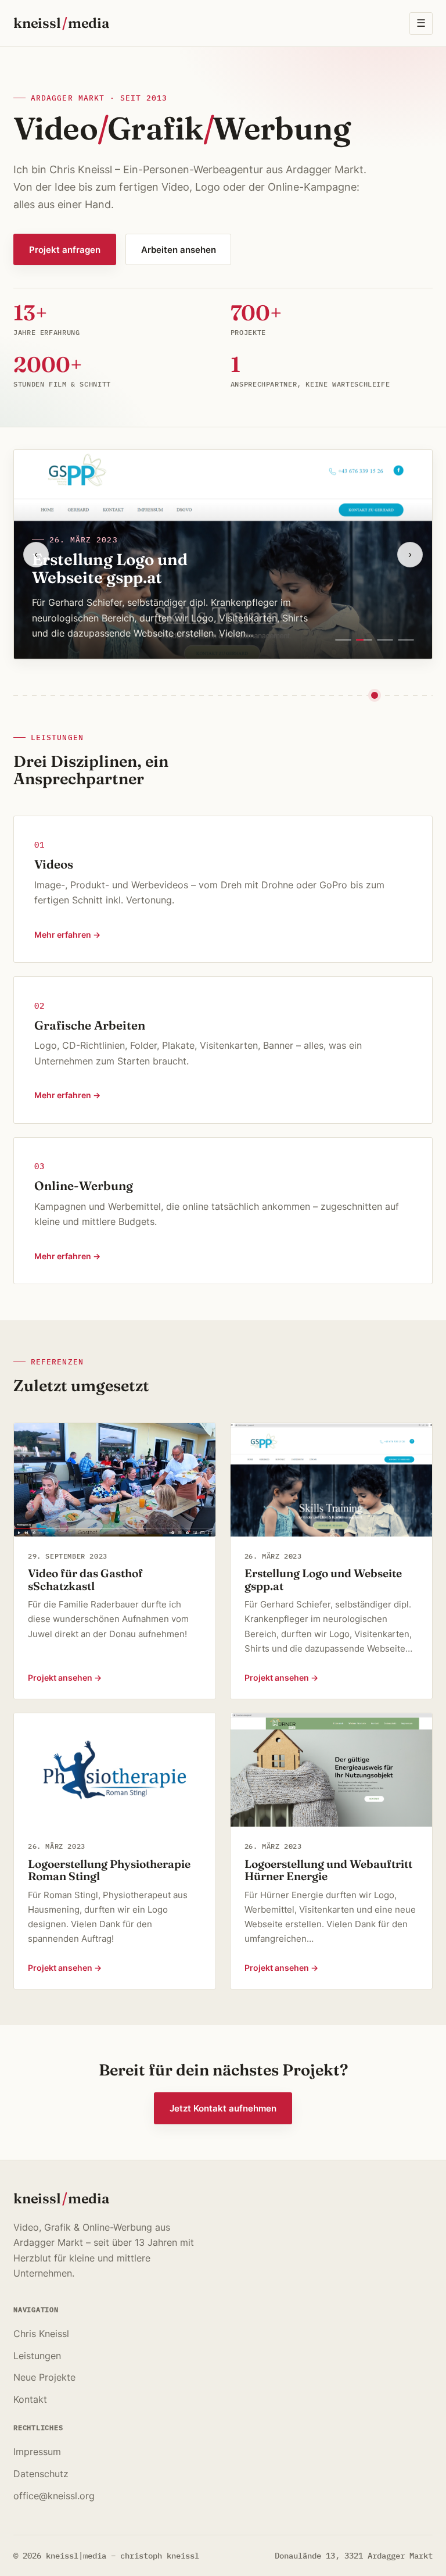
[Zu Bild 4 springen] (406, 640)
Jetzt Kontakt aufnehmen (223, 2108)
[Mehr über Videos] (223, 889)
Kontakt (30, 2399)
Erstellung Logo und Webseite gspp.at (110, 568)
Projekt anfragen (65, 250)
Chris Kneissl (41, 2334)
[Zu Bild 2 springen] (364, 640)
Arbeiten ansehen (179, 250)
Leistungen (37, 2356)
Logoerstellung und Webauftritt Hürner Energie (328, 1870)
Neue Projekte (44, 2377)
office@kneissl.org (54, 2496)
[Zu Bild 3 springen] (385, 640)
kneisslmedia (61, 23)
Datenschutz (41, 2474)
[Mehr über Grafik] (223, 1050)
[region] (223, 554)
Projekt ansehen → (65, 1678)
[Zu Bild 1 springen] (343, 640)
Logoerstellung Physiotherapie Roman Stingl (109, 1870)
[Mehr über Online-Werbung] (223, 1211)
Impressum (37, 2452)
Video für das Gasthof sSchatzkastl (85, 1580)
